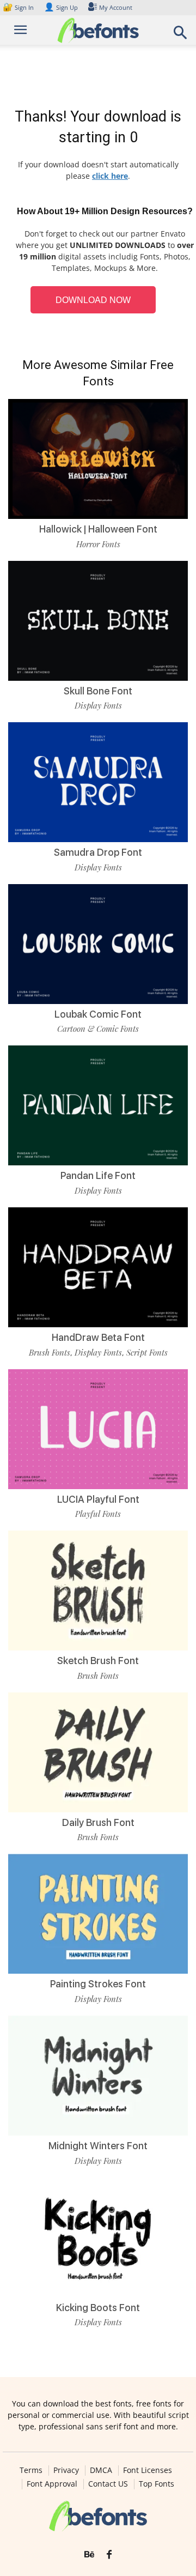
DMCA (101, 2470)
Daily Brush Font (98, 1822)
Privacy (66, 2470)
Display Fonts (98, 705)
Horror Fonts (98, 544)
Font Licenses (148, 2470)
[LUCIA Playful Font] (98, 1429)
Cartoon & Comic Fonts (98, 1029)
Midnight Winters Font (98, 2146)
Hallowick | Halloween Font (98, 529)
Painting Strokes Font (98, 1984)
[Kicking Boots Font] (98, 2238)
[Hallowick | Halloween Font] (98, 459)
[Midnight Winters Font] (98, 2076)
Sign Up (61, 7)
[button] (181, 36)
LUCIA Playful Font (98, 1499)
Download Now (93, 300)
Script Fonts (147, 1352)
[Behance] (89, 2555)
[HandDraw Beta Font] (98, 1267)
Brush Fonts (50, 1352)
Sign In (19, 7)
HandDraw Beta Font (98, 1337)
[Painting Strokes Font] (98, 1914)
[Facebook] (109, 2555)
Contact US (108, 2484)
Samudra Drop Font (98, 852)
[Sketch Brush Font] (98, 1591)
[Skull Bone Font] (98, 621)
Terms (31, 2470)
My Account (116, 7)
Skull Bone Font (98, 691)
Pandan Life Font (98, 1175)
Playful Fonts (98, 1514)
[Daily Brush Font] (98, 1752)
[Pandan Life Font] (98, 1105)
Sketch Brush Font (98, 1661)
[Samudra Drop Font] (98, 782)
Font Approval (52, 2484)
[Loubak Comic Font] (98, 944)
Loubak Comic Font (98, 1014)
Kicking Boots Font (98, 2308)
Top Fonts (157, 2484)
